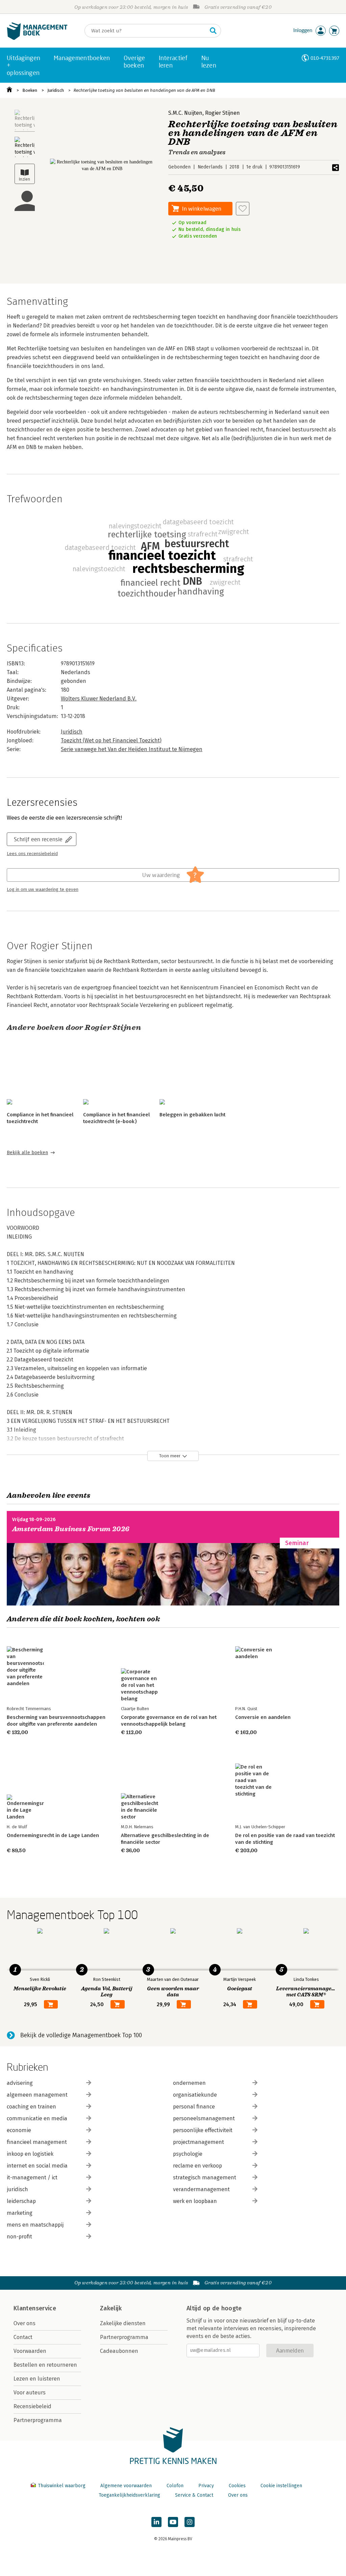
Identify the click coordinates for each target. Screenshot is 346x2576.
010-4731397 (325, 58)
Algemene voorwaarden (126, 2486)
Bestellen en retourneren (45, 2365)
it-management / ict (32, 2177)
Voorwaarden (30, 2351)
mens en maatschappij (35, 2225)
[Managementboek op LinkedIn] (156, 2522)
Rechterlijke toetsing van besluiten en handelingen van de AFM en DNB (144, 90)
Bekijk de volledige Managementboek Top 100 (81, 2035)
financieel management (37, 2142)
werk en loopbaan (195, 2201)
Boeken (30, 90)
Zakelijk (111, 2308)
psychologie (188, 2154)
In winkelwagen (202, 208)
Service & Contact (194, 2495)
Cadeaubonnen (119, 2351)
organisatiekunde (195, 2095)
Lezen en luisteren (37, 2379)
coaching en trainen (31, 2107)
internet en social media (37, 2166)
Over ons (24, 2323)
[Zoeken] (213, 31)
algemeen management (37, 2095)
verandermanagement (201, 2189)
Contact (23, 2337)
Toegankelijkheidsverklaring (129, 2495)
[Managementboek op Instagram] (190, 2522)
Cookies (237, 2486)
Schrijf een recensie (38, 839)
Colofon (175, 2486)
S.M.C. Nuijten (185, 113)
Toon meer (170, 1456)
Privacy (206, 2486)
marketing (20, 2213)
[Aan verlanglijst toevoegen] (243, 209)
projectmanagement (199, 2142)
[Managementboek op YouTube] (173, 2522)
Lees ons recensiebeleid (32, 854)
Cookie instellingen (281, 2486)
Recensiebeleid (32, 2406)
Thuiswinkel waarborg (62, 2486)
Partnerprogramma (38, 2420)
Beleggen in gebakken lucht (192, 1115)
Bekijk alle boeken (27, 1153)
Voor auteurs (30, 2393)
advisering (20, 2083)
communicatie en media (37, 2118)
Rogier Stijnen (223, 113)
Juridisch (56, 90)
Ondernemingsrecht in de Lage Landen (53, 1835)
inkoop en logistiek (30, 2154)
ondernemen (189, 2083)
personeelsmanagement (204, 2118)
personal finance (194, 2107)
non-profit (19, 2237)
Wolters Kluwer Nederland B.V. (99, 699)
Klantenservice (35, 2308)
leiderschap (21, 2201)
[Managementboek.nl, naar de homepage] (37, 38)
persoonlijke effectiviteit (203, 2130)
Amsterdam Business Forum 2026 (71, 1529)
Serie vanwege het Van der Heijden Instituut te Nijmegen (132, 749)
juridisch (17, 2189)
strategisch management (205, 2177)
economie (19, 2130)
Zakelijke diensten (123, 2323)
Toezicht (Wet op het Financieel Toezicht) (111, 740)
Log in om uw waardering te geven (43, 889)
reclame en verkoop (197, 2166)
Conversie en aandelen (263, 1717)
